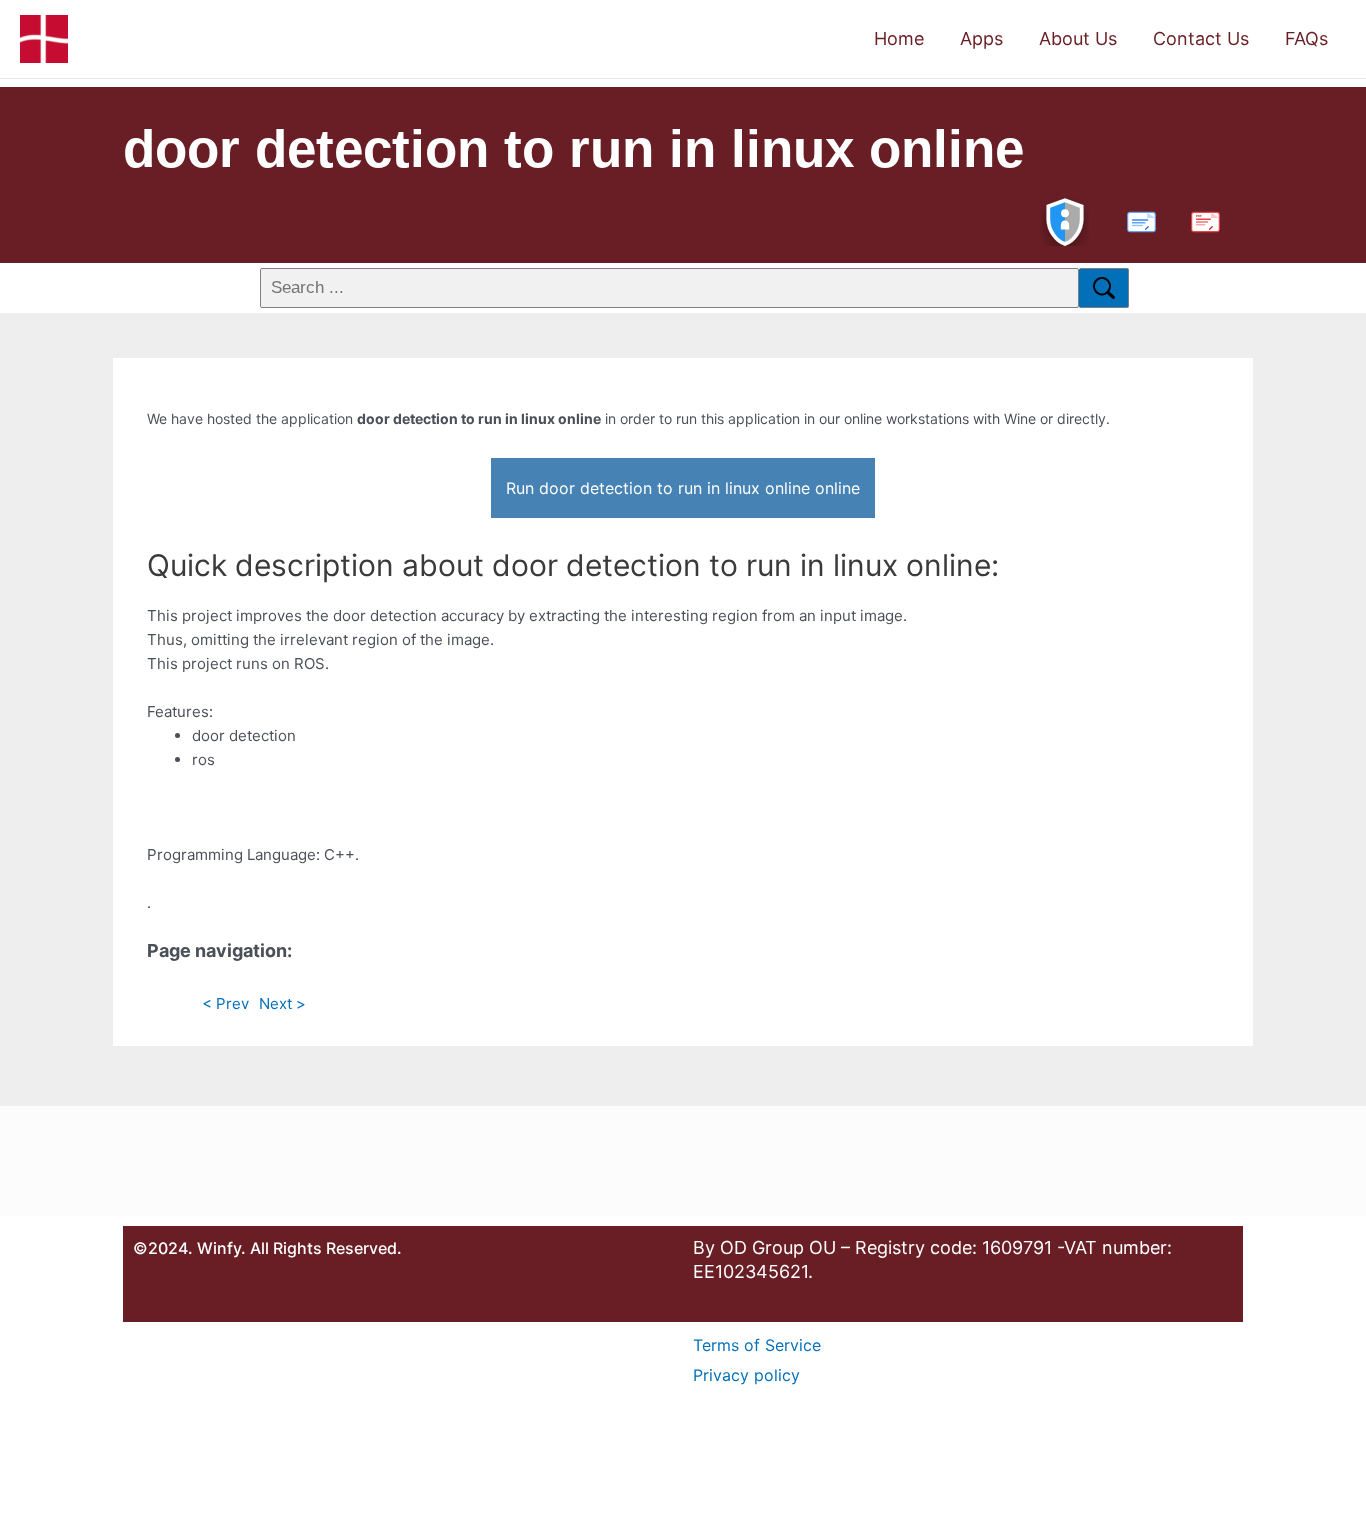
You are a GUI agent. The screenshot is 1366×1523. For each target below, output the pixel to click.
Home (899, 38)
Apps (981, 38)
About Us (1078, 38)
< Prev (225, 1003)
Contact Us (1201, 38)
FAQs (1306, 38)
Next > (282, 1003)
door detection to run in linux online (573, 148)
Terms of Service (757, 1345)
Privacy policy (746, 1375)
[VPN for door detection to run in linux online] (1065, 219)
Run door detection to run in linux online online (683, 488)
